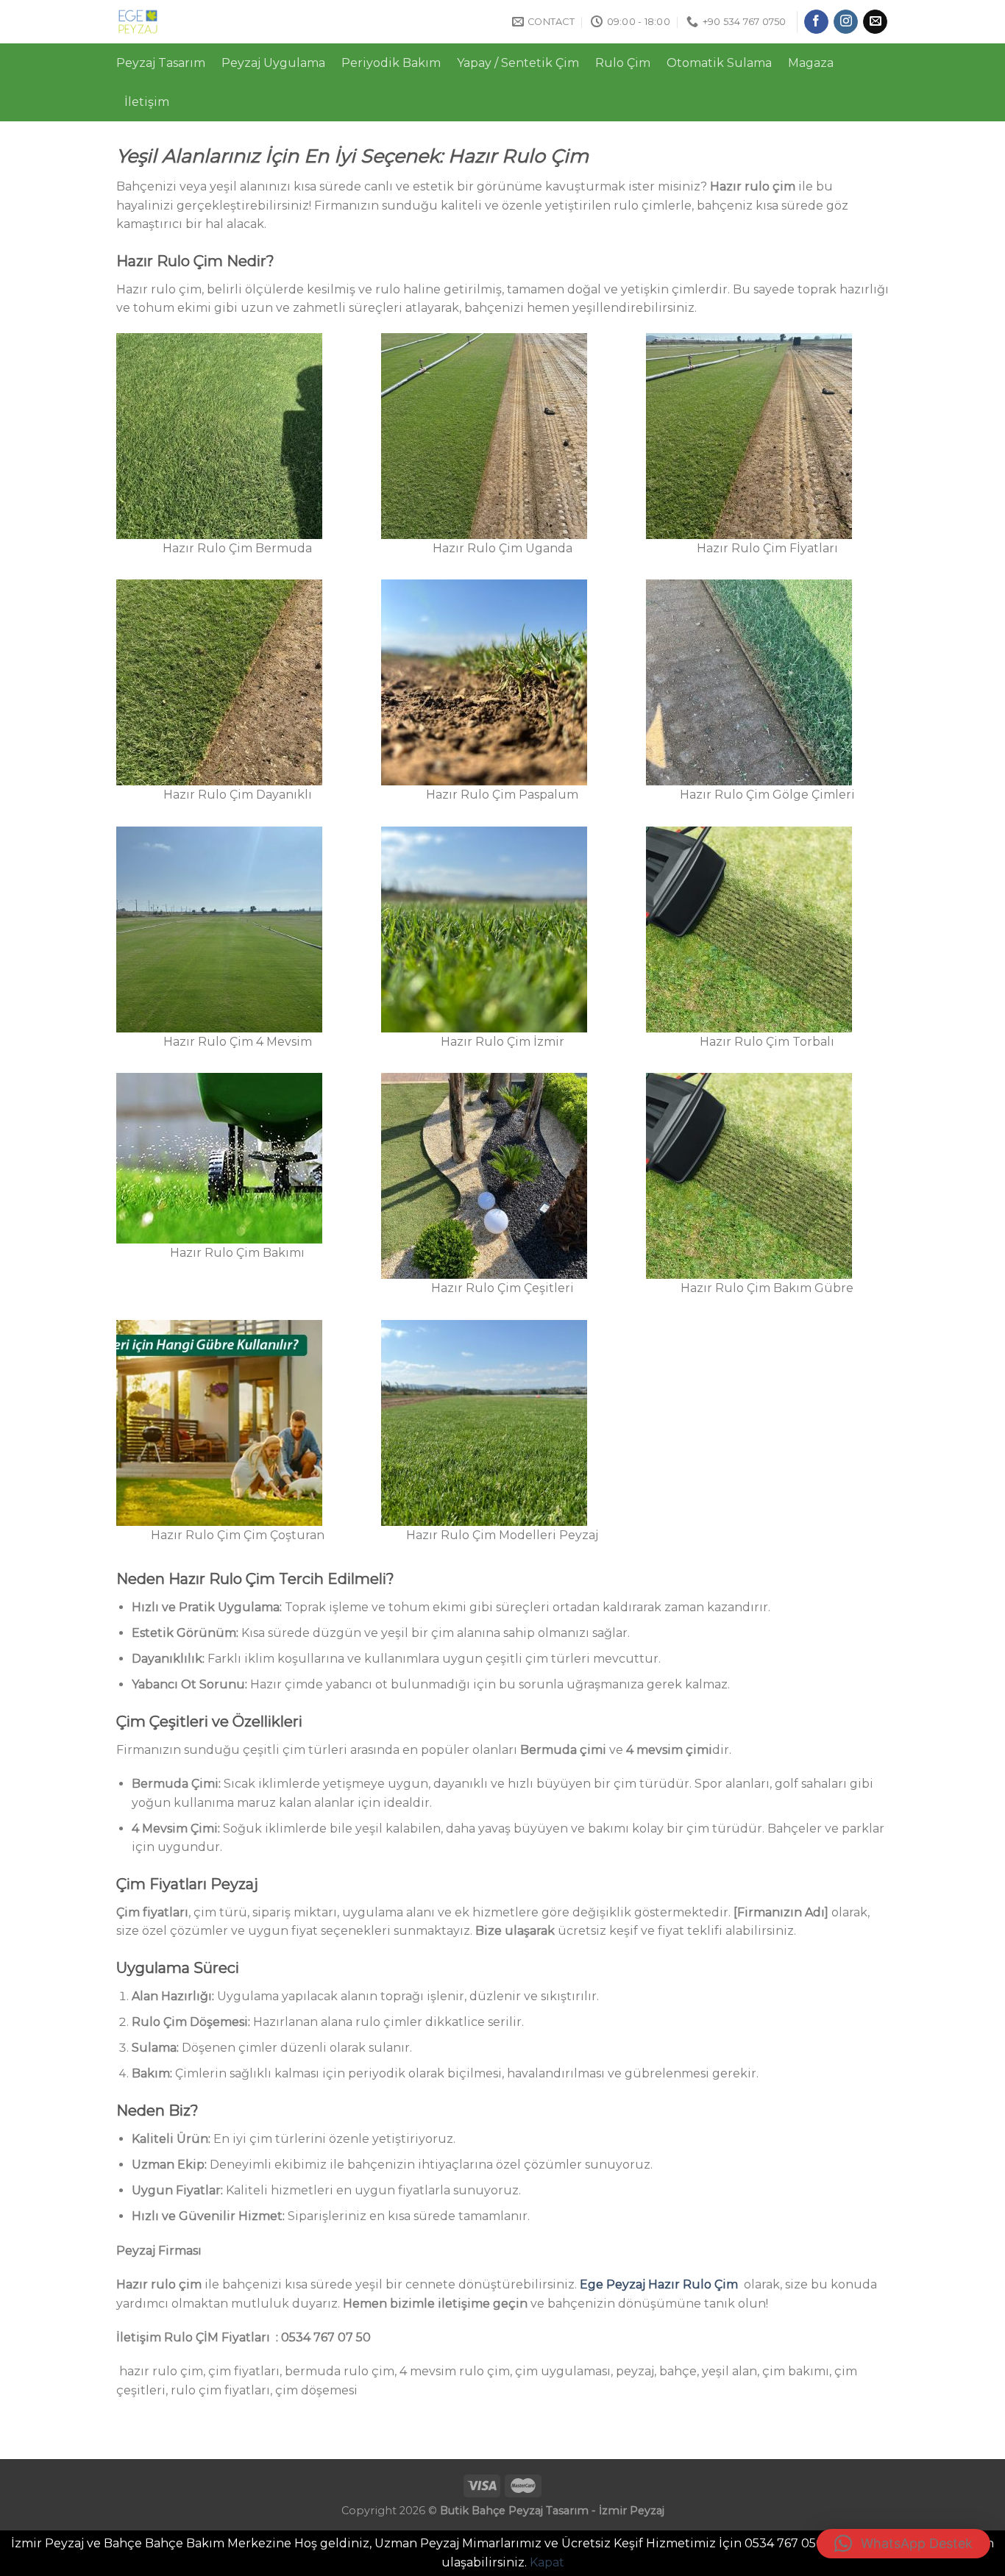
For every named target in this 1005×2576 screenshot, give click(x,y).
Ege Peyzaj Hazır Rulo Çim (659, 2284)
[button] (903, 2544)
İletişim (147, 102)
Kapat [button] (547, 2562)
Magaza (811, 63)
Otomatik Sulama (719, 63)
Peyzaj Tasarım (161, 63)
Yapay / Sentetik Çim (518, 63)
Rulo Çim (623, 63)
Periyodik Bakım (391, 63)
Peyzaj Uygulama (273, 63)
